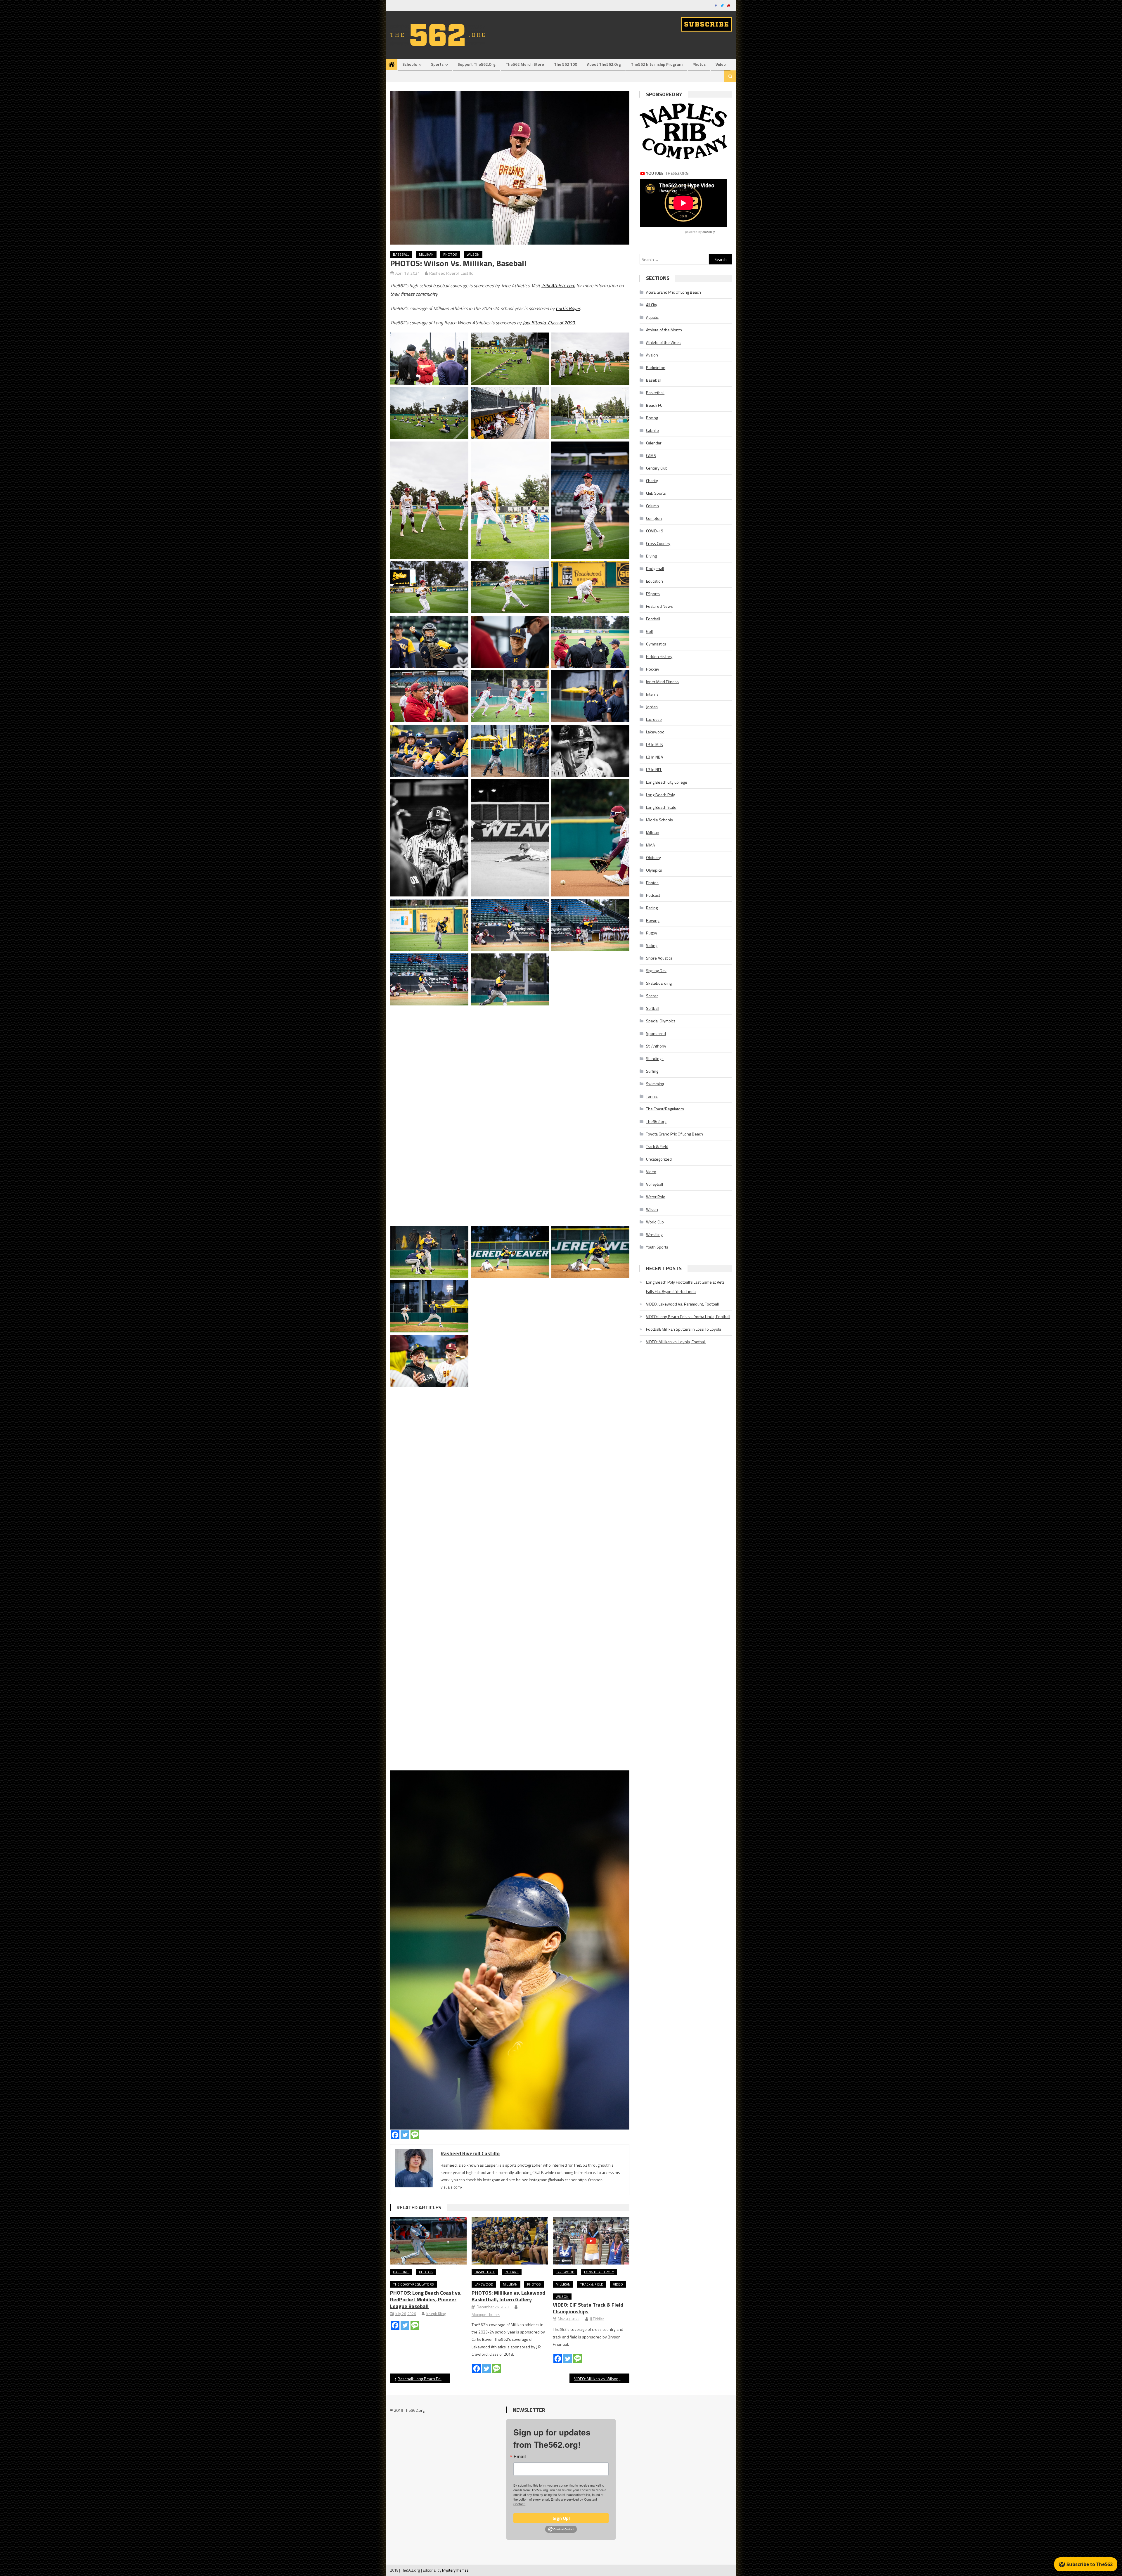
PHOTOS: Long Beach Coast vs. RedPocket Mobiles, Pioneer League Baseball (426, 2299)
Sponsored (656, 1033)
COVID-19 (655, 531)
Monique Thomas (486, 2314)
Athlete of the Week (663, 342)
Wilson (473, 254)
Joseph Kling (436, 2314)
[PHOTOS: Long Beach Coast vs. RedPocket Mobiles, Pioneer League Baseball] (428, 2241)
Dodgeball (655, 568)
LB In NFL (654, 769)
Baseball (401, 254)
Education (654, 581)
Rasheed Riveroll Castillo (451, 273)
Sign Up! (561, 2518)
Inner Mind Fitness (662, 682)
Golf (650, 631)
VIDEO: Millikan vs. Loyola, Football (676, 1342)
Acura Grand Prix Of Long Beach (673, 292)
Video (721, 64)
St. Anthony (656, 1046)
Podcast (653, 895)
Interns (512, 2272)
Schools (410, 64)
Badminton (656, 367)
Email (520, 2456)
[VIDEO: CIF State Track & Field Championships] (591, 2241)
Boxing (652, 418)
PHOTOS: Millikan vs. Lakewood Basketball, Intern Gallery (508, 2296)
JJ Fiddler (597, 2319)
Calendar (654, 443)
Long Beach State (661, 807)
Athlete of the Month (664, 330)
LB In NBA (654, 757)
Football (653, 619)
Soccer (652, 996)
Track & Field (592, 2284)
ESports (653, 594)
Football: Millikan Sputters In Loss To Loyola (684, 1329)
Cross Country (658, 543)
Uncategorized (659, 1159)
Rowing (653, 920)
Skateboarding (659, 983)
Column (652, 506)
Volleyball (654, 1184)
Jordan (652, 707)
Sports (437, 64)
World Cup (655, 1222)
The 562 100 (566, 64)
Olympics (654, 870)
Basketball (485, 2272)
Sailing (652, 945)
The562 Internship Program (657, 64)
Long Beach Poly (599, 2272)
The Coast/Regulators (413, 2284)
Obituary (653, 857)
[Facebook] (395, 2135)
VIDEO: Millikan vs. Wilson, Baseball (602, 2379)
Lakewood (484, 2284)
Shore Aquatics (659, 958)
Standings (655, 1058)
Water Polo (656, 1197)
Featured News (659, 606)
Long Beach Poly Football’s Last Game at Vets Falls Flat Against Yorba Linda (685, 1287)
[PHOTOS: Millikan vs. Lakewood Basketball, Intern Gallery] (510, 2241)
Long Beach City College (667, 782)
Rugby (652, 933)
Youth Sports (657, 1247)
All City (652, 305)
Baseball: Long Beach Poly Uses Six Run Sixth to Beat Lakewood (424, 2379)
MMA (650, 845)
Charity (652, 481)
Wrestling (654, 1234)
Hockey (653, 669)
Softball (653, 1008)
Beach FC (654, 405)
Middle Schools (659, 820)
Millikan (426, 254)
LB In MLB (654, 744)
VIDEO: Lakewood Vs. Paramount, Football (682, 1304)
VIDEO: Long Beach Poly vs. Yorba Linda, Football (688, 1316)
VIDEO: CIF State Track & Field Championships (588, 2308)
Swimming (655, 1084)
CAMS (651, 455)
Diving (651, 556)
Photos (699, 64)
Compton (654, 518)
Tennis (652, 1096)
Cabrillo (652, 430)
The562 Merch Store (525, 64)
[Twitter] (405, 2135)
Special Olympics (661, 1021)
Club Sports (656, 493)
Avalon (652, 355)
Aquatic (652, 317)
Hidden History (659, 656)
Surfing (652, 1071)
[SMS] (415, 2135)
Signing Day (656, 971)
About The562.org (604, 64)
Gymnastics (656, 644)
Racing (652, 908)
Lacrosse (654, 719)
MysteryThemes (455, 2570)
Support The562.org (477, 64)
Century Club (657, 468)
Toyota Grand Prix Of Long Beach (675, 1134)
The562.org (656, 1121)
